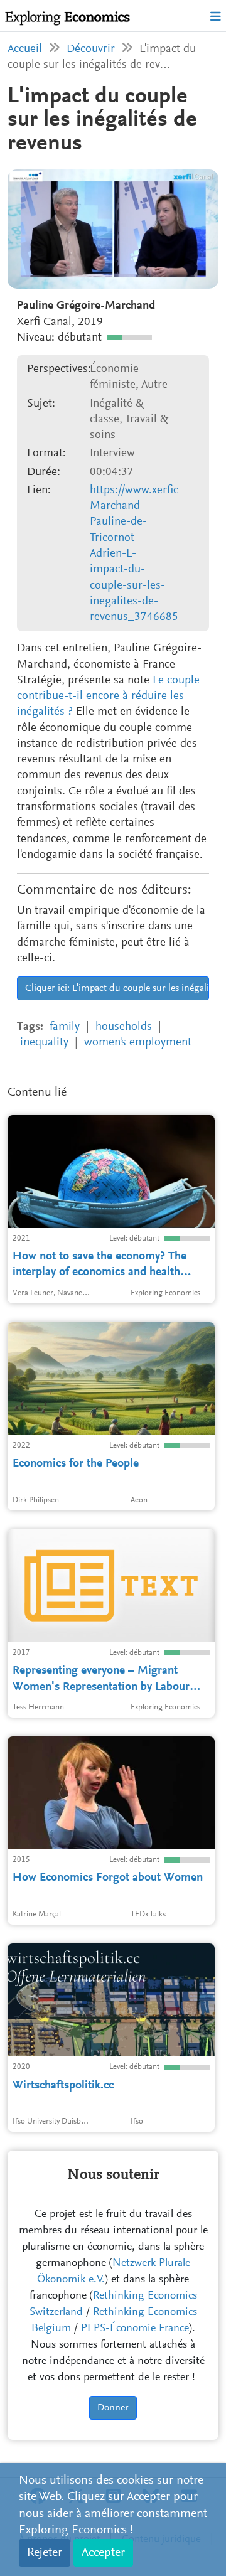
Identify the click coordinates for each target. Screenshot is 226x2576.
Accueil (25, 49)
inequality (44, 1043)
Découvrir (91, 49)
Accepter (103, 2553)
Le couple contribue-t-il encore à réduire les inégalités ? (108, 697)
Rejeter (45, 2553)
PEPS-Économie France (135, 2329)
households (124, 1027)
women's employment (138, 1043)
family (65, 1027)
